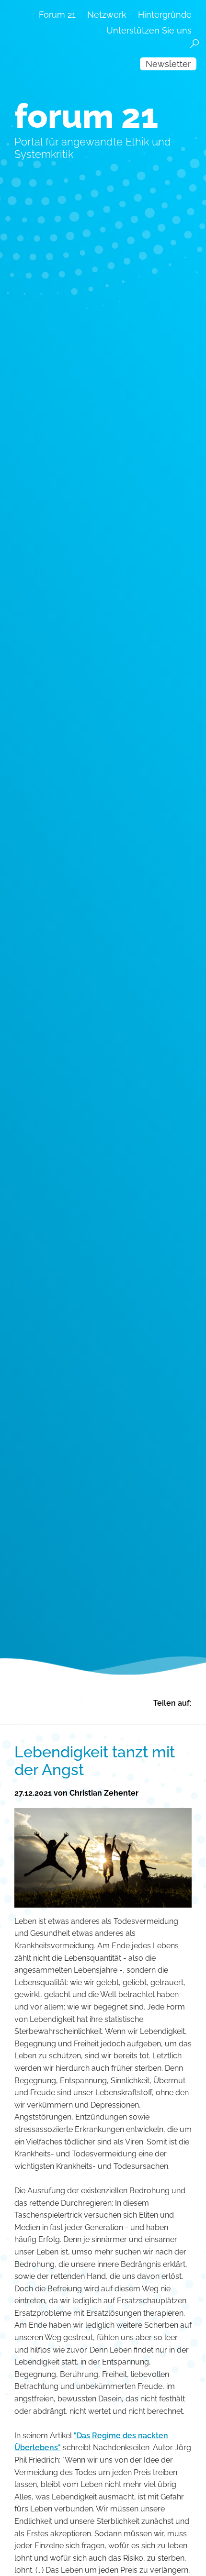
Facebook (79, 1716)
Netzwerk (107, 15)
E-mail (125, 1716)
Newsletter (168, 64)
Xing (155, 1716)
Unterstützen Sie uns (149, 30)
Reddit (186, 1716)
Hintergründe (165, 15)
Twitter (94, 1716)
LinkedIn (109, 1716)
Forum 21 (57, 15)
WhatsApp (140, 1716)
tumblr (171, 1716)
